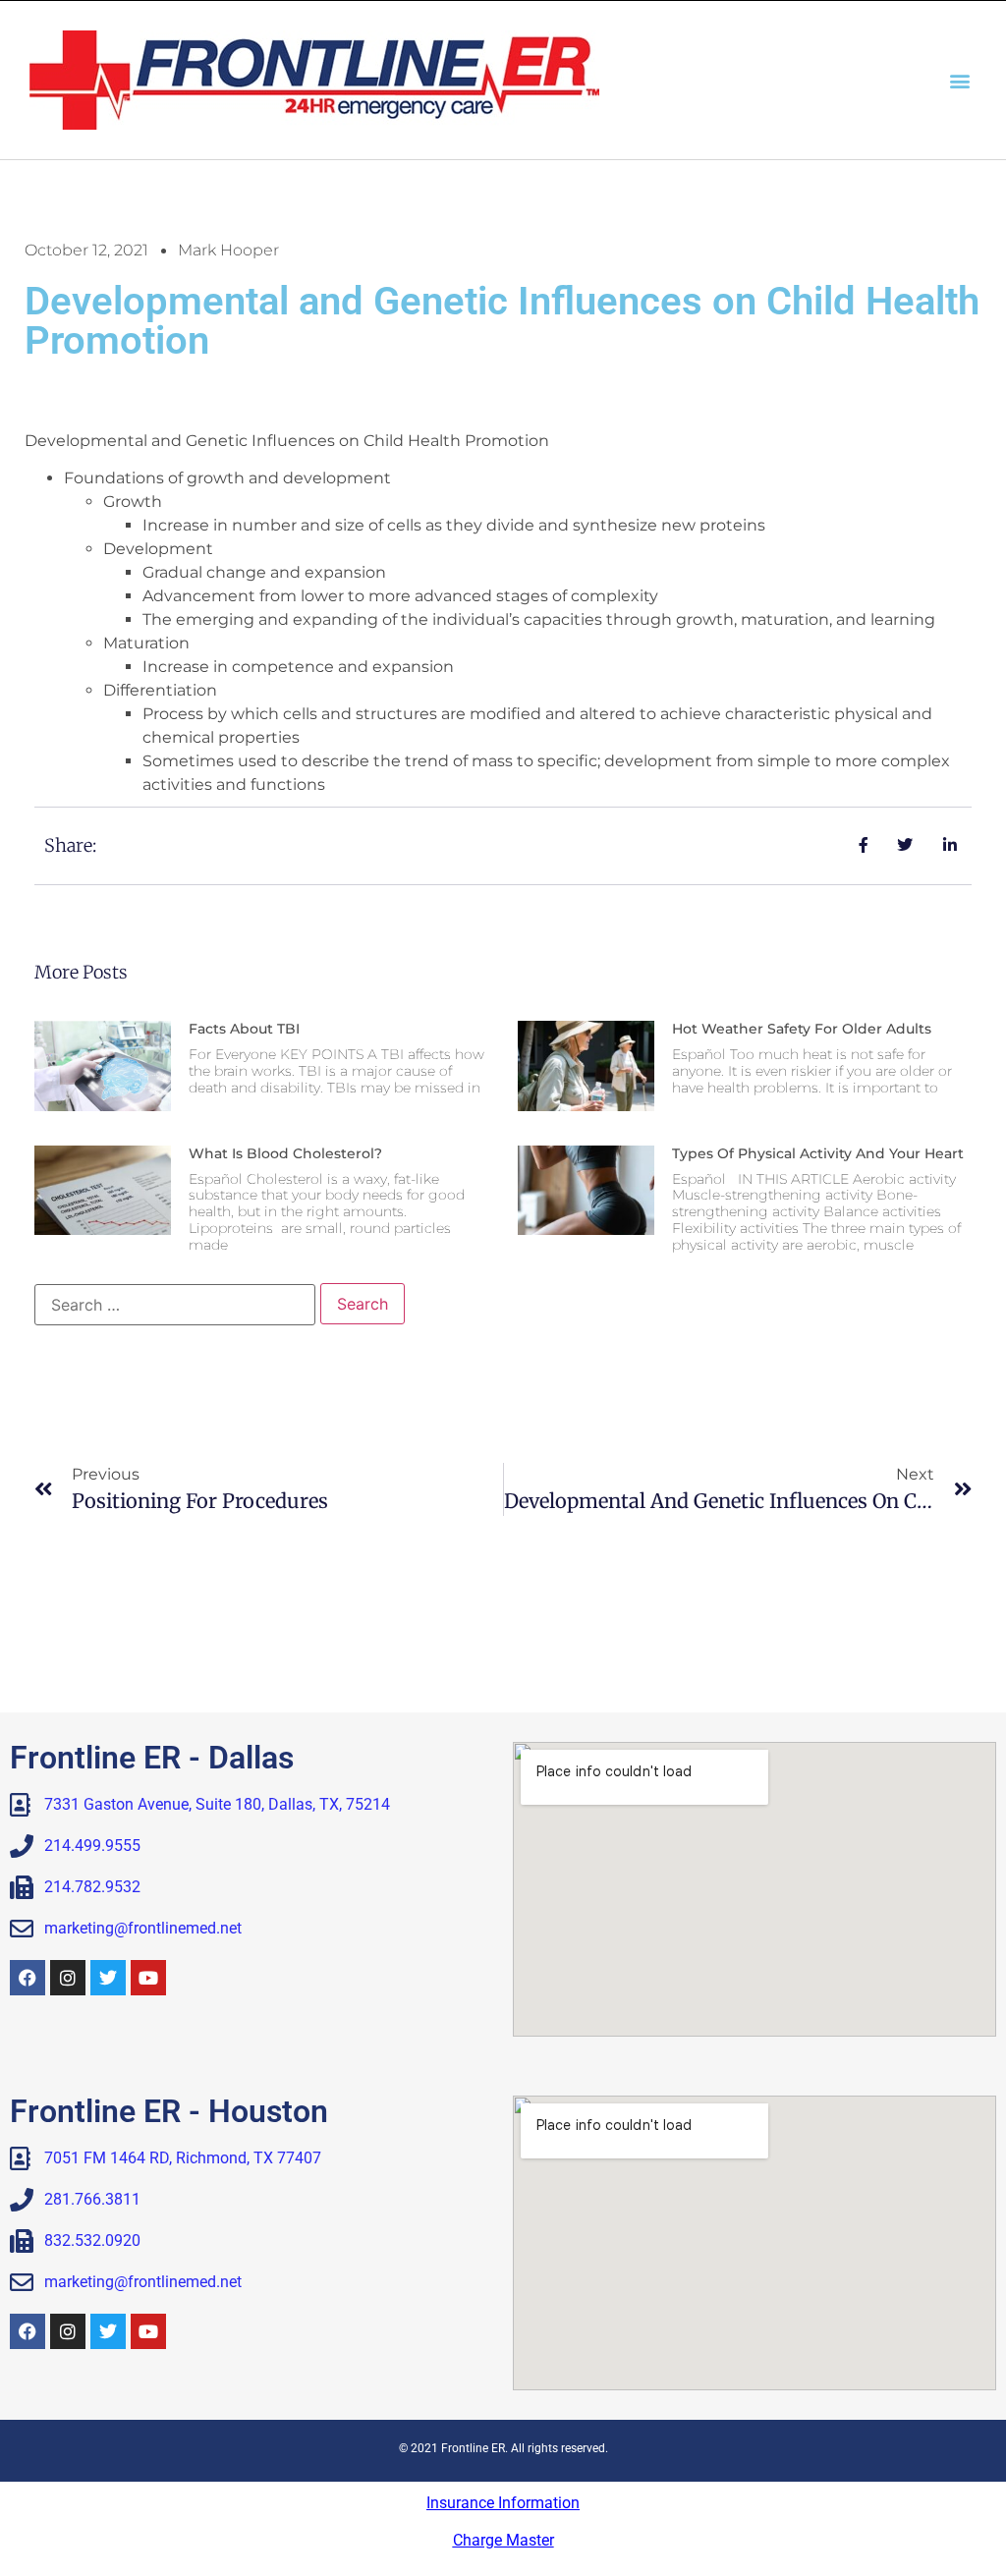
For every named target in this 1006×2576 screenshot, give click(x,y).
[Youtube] (148, 1978)
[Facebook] (28, 1978)
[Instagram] (68, 1978)
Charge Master (503, 2540)
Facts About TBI (244, 1029)
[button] (960, 80)
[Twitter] (108, 1978)
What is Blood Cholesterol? (285, 1153)
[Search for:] (175, 1305)
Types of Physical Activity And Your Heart (818, 1153)
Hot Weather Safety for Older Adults (802, 1029)
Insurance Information (503, 2503)
